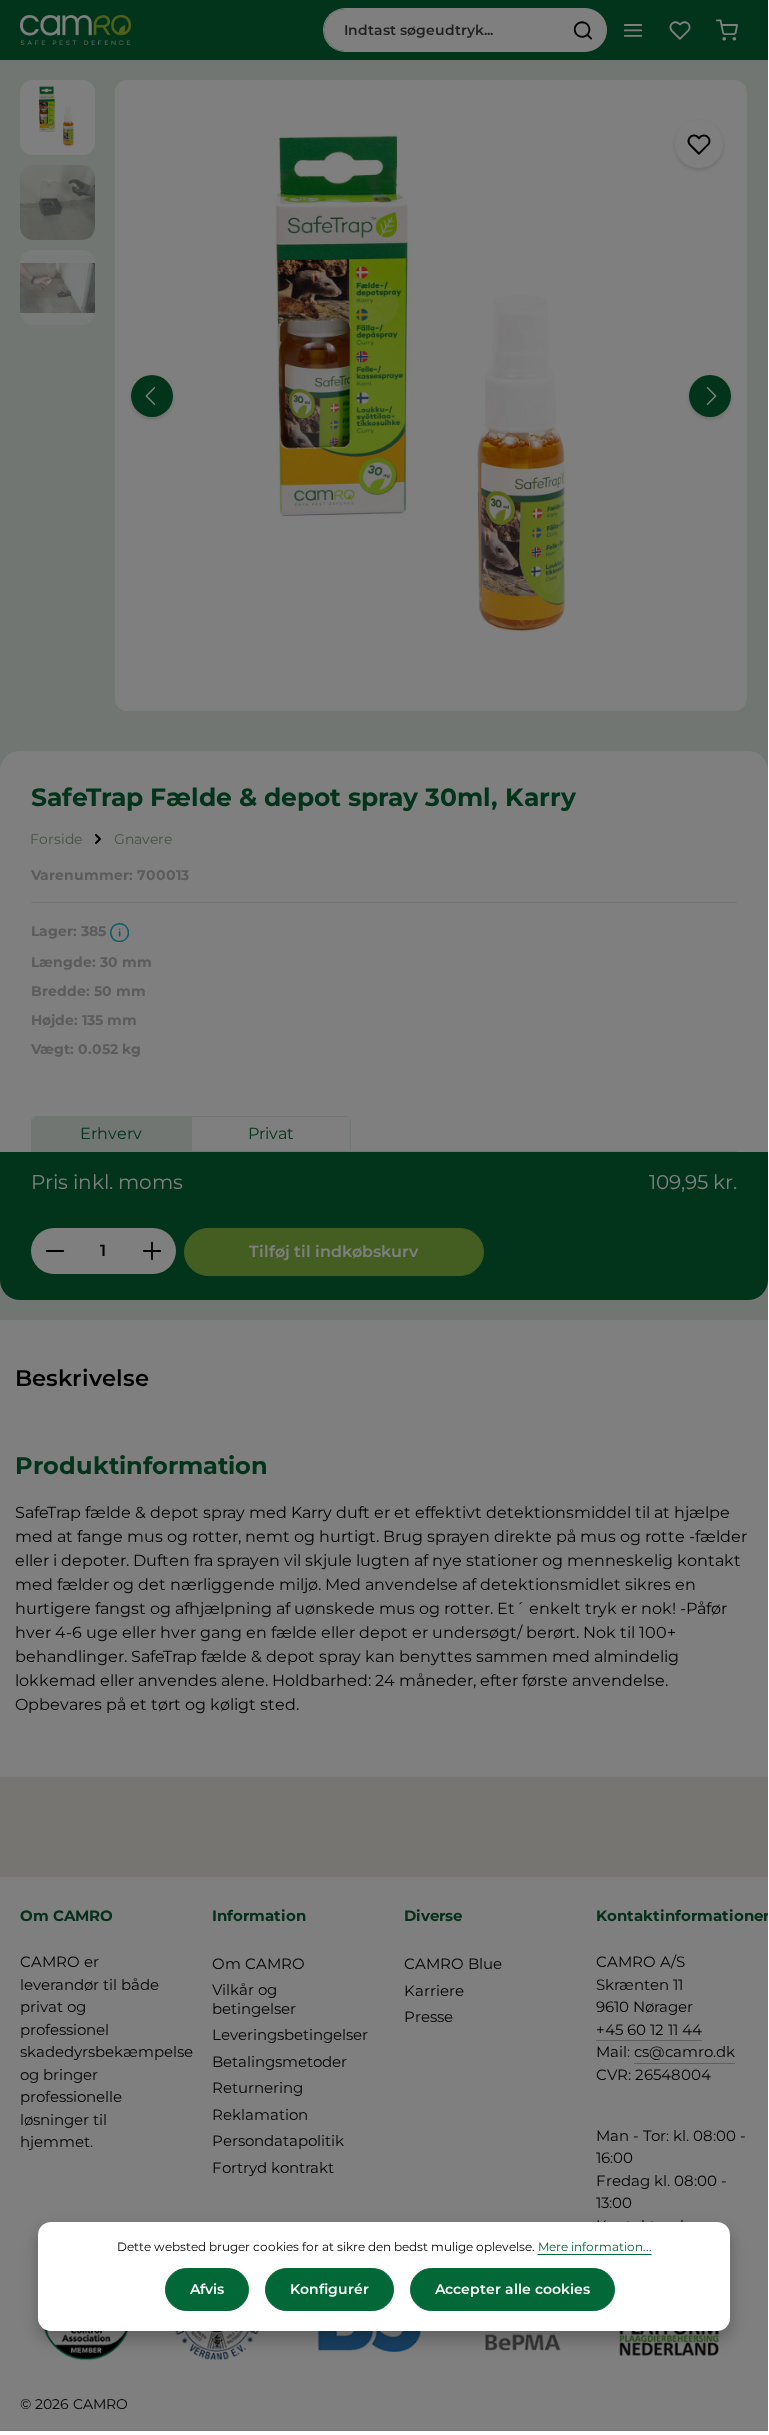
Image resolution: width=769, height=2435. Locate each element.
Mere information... (595, 2246)
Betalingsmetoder (279, 2061)
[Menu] (632, 30)
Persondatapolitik (278, 2140)
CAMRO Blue (453, 1963)
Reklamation (260, 2114)
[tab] (82, 1379)
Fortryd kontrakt (273, 2167)
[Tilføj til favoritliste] (699, 144)
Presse (428, 2016)
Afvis (207, 2289)
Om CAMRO (258, 1963)
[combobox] (442, 30)
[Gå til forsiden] (75, 30)
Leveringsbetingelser (290, 2034)
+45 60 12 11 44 (649, 2029)
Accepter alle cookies (512, 2289)
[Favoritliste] (679, 30)
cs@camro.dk (684, 2051)
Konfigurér (329, 2289)
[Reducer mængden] (54, 1251)
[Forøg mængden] (152, 1251)
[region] (384, 395)
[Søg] (583, 30)
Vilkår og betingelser (254, 1999)
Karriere (434, 1990)
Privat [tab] (271, 1133)
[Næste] (710, 396)
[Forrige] (152, 396)
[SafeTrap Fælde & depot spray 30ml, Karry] (430, 395)
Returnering (257, 2087)
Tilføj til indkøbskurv (333, 1251)
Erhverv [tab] (111, 1133)
